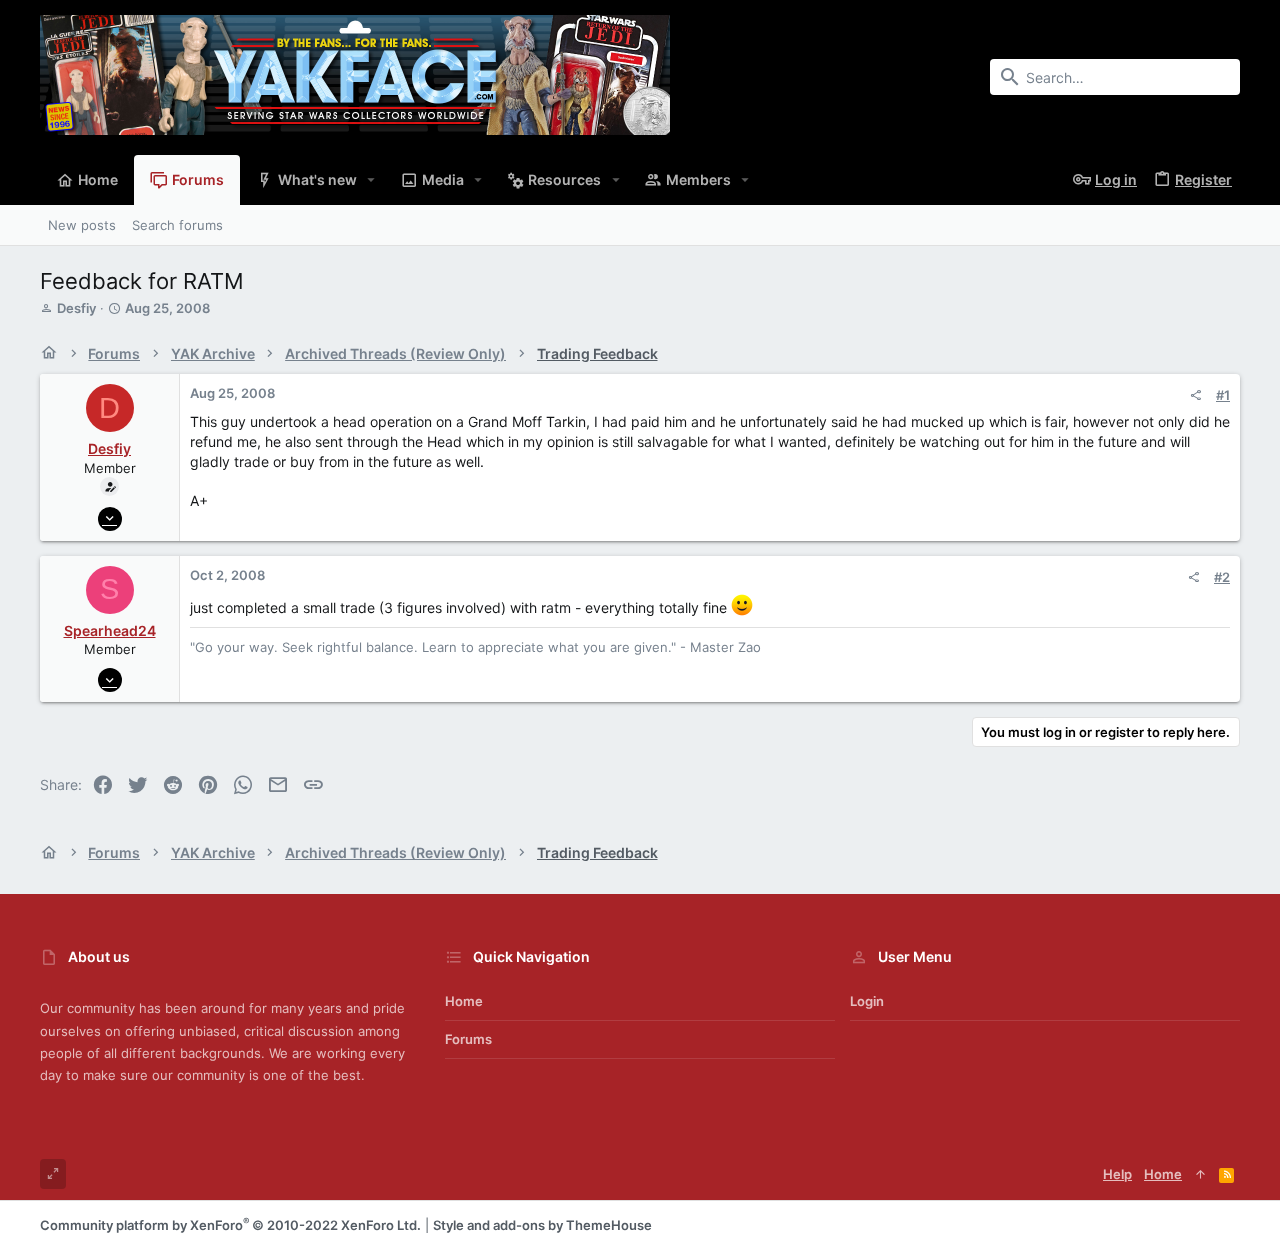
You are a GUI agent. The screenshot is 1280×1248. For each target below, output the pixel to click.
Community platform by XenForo (230, 1225)
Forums (468, 1039)
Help (1117, 1174)
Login (867, 1001)
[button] (371, 180)
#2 (1222, 577)
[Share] (1195, 395)
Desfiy (76, 308)
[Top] (1200, 1174)
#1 (1223, 395)
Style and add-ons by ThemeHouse (542, 1225)
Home (464, 1001)
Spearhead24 (110, 630)
